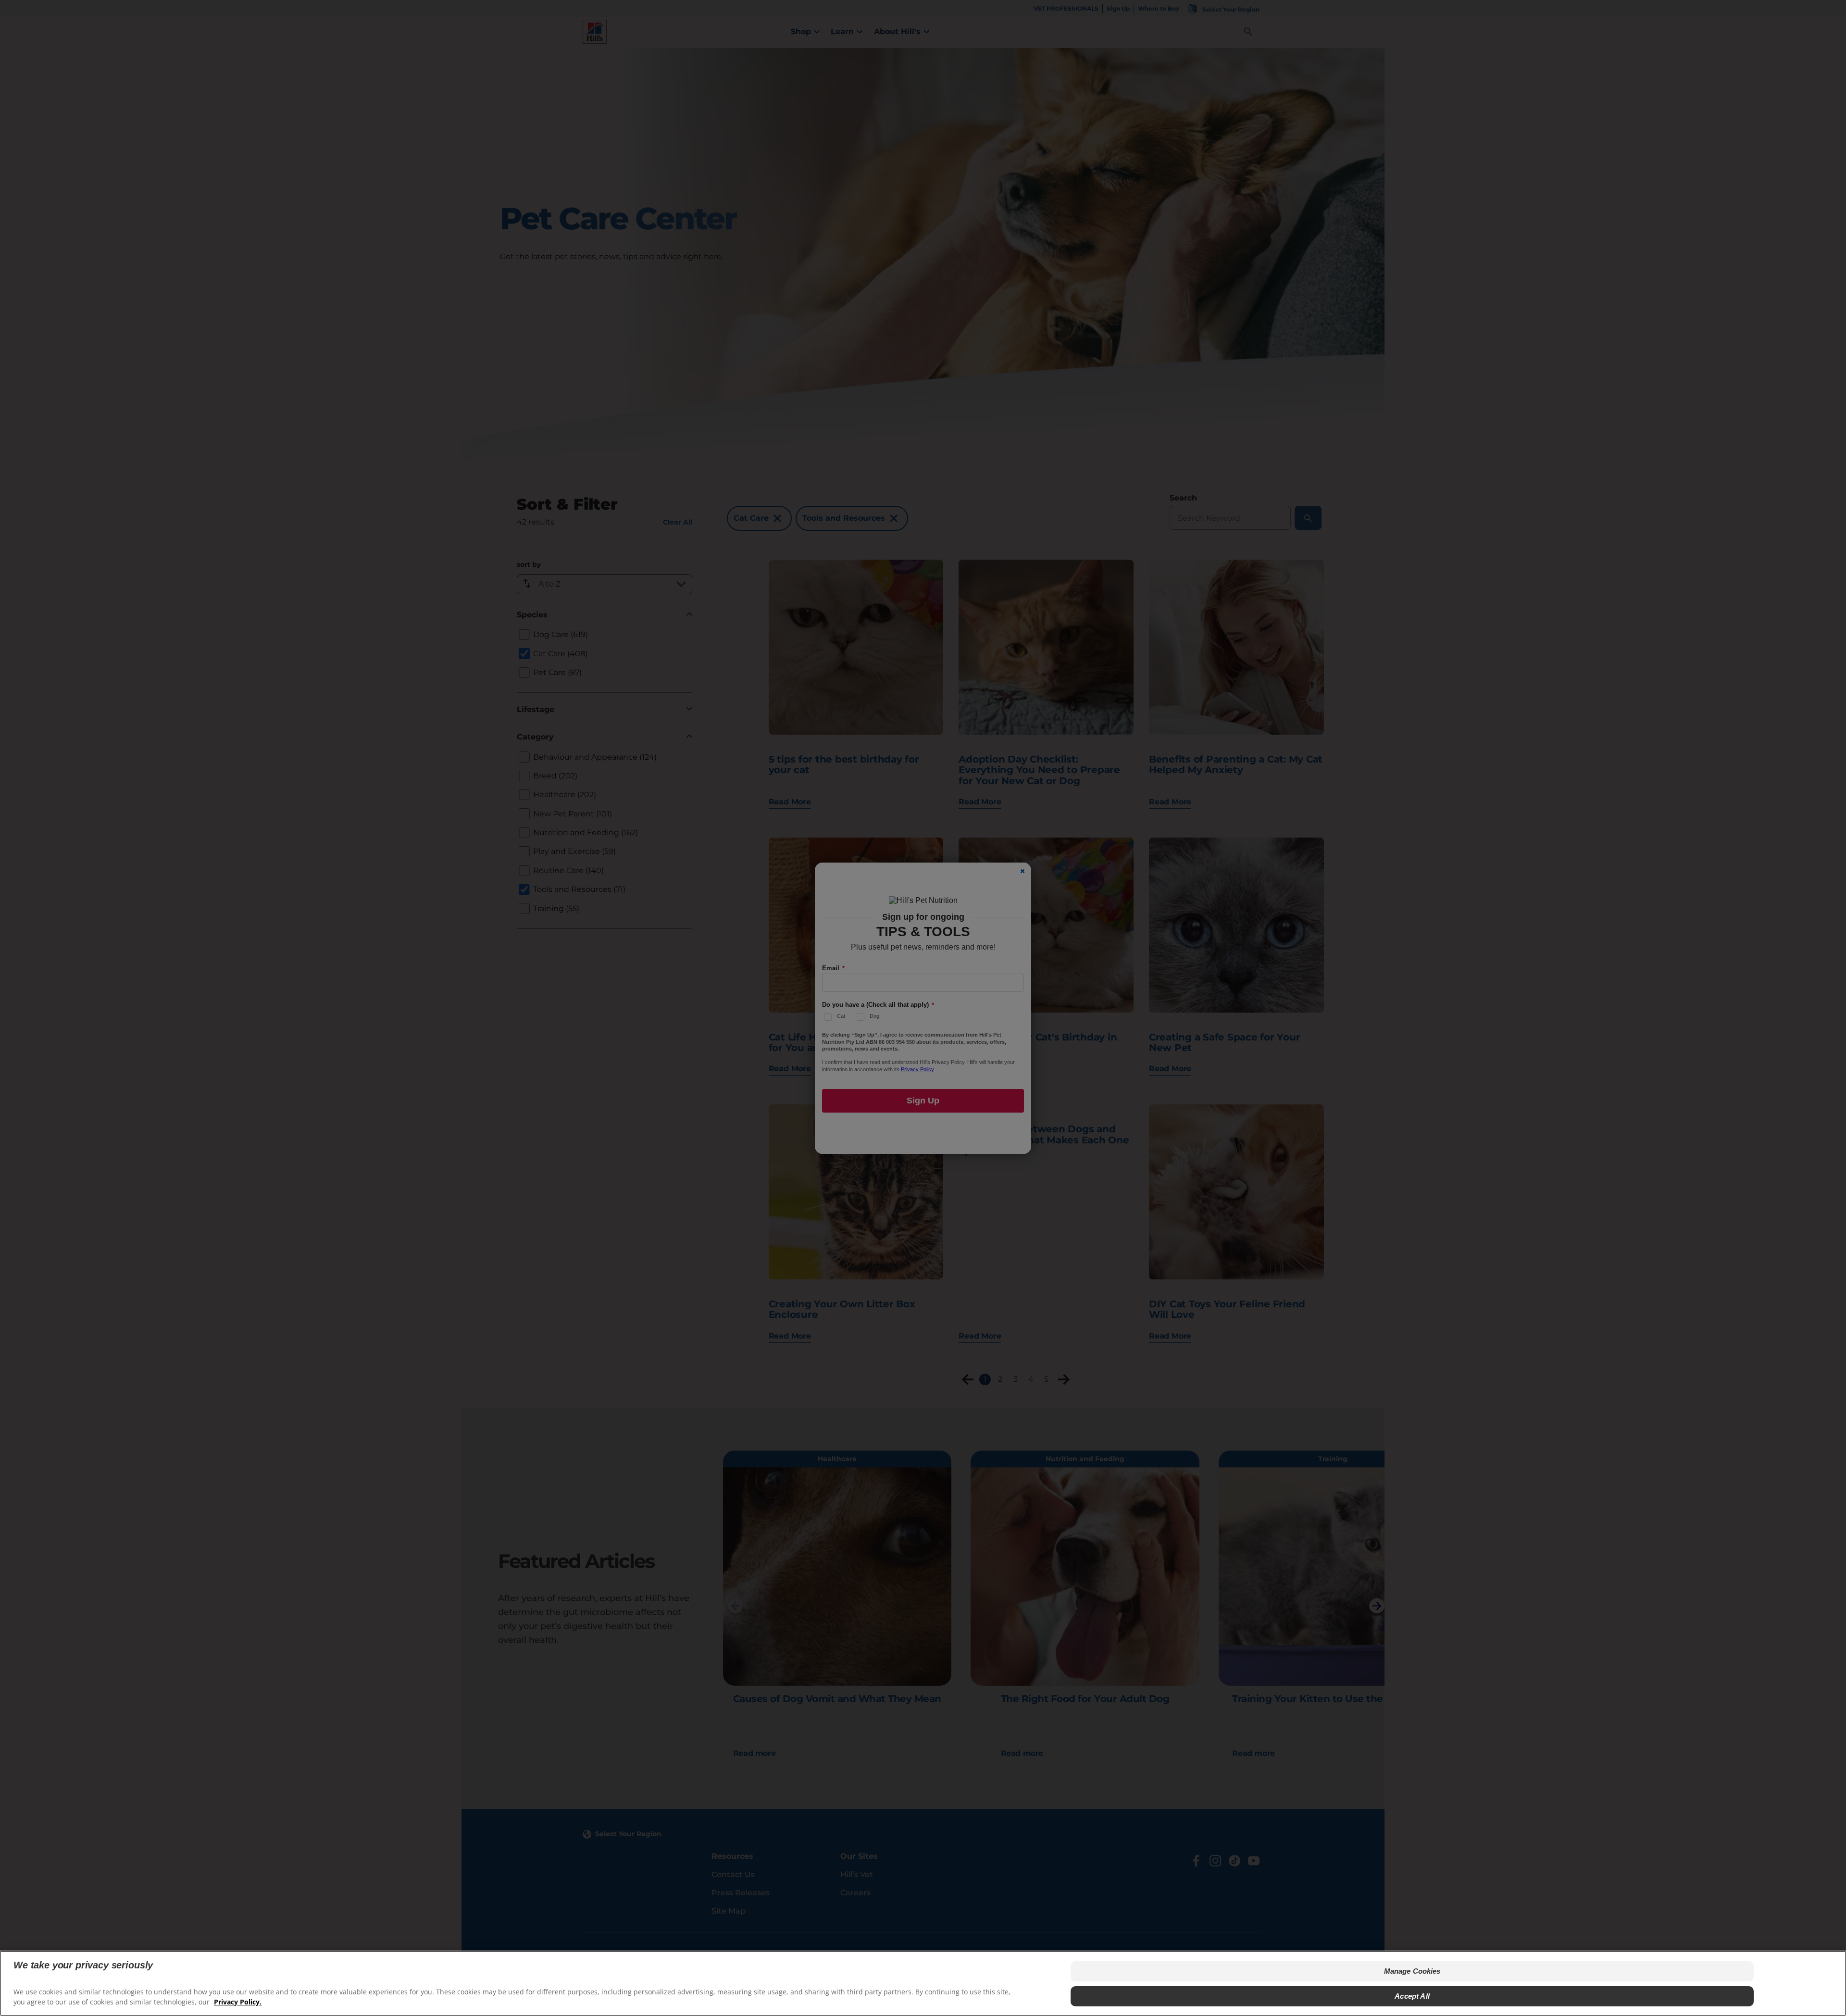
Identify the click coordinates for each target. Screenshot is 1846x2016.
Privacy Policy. (238, 2002)
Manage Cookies (1412, 1971)
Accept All (1412, 1996)
